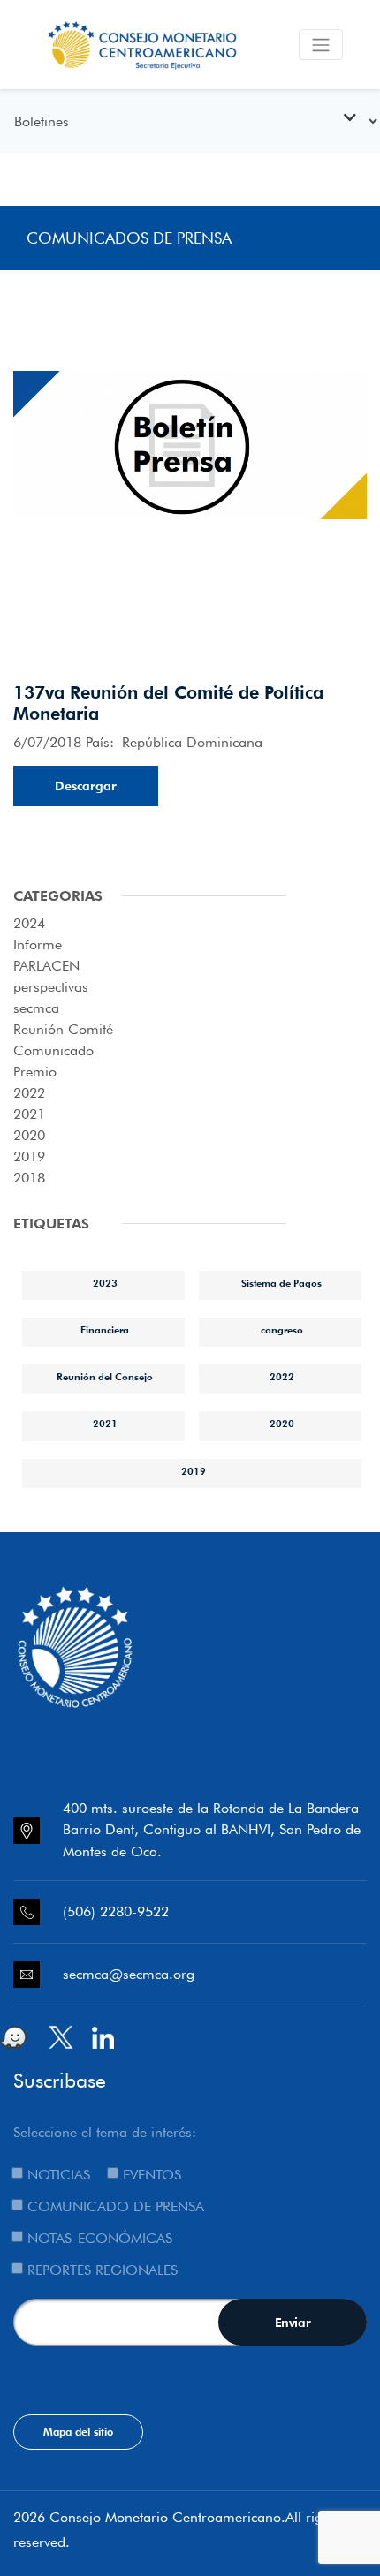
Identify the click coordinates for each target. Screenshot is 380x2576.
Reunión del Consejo (105, 1377)
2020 (29, 1135)
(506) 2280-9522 (116, 1911)
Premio (35, 1072)
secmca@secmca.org (129, 1974)
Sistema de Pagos (281, 1283)
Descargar (86, 786)
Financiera (105, 1330)
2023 (105, 1283)
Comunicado (53, 1050)
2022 (29, 1093)
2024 (29, 923)
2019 (29, 1156)
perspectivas (51, 987)
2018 (29, 1178)
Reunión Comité (63, 1029)
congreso (282, 1330)
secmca (36, 1008)
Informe (38, 944)
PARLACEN (46, 966)
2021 (29, 1114)
